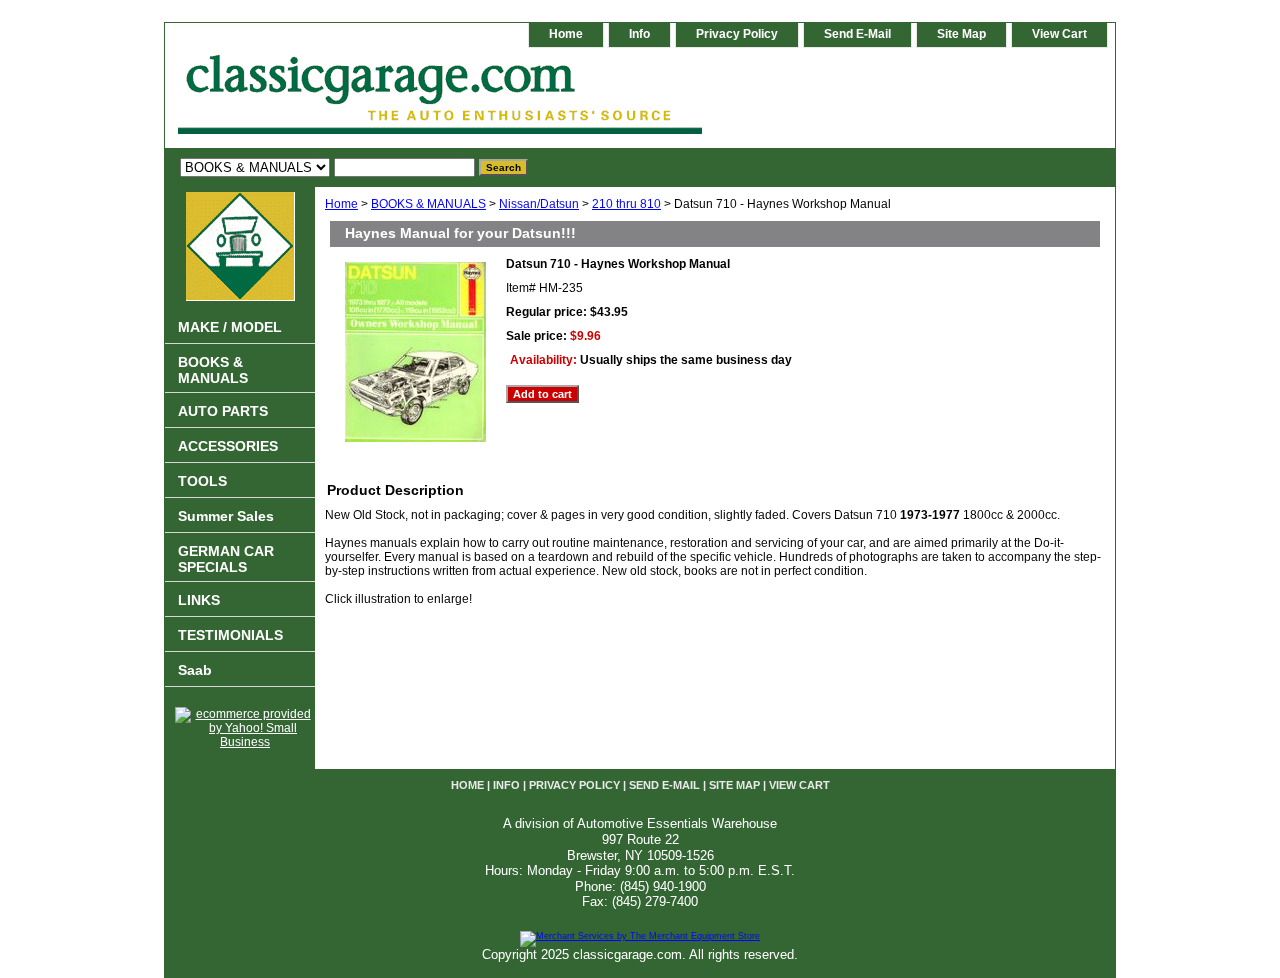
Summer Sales (226, 516)
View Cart (1059, 34)
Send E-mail (857, 34)
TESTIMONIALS (230, 635)
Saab (195, 670)
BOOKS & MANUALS (428, 204)
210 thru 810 (626, 204)
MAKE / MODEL (230, 327)
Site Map (961, 34)
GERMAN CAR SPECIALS (226, 559)
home (566, 34)
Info (639, 34)
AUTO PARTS (223, 411)
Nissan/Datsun (539, 204)
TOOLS (202, 481)
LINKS (199, 600)
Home (341, 204)
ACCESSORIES (228, 446)
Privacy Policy (737, 34)
